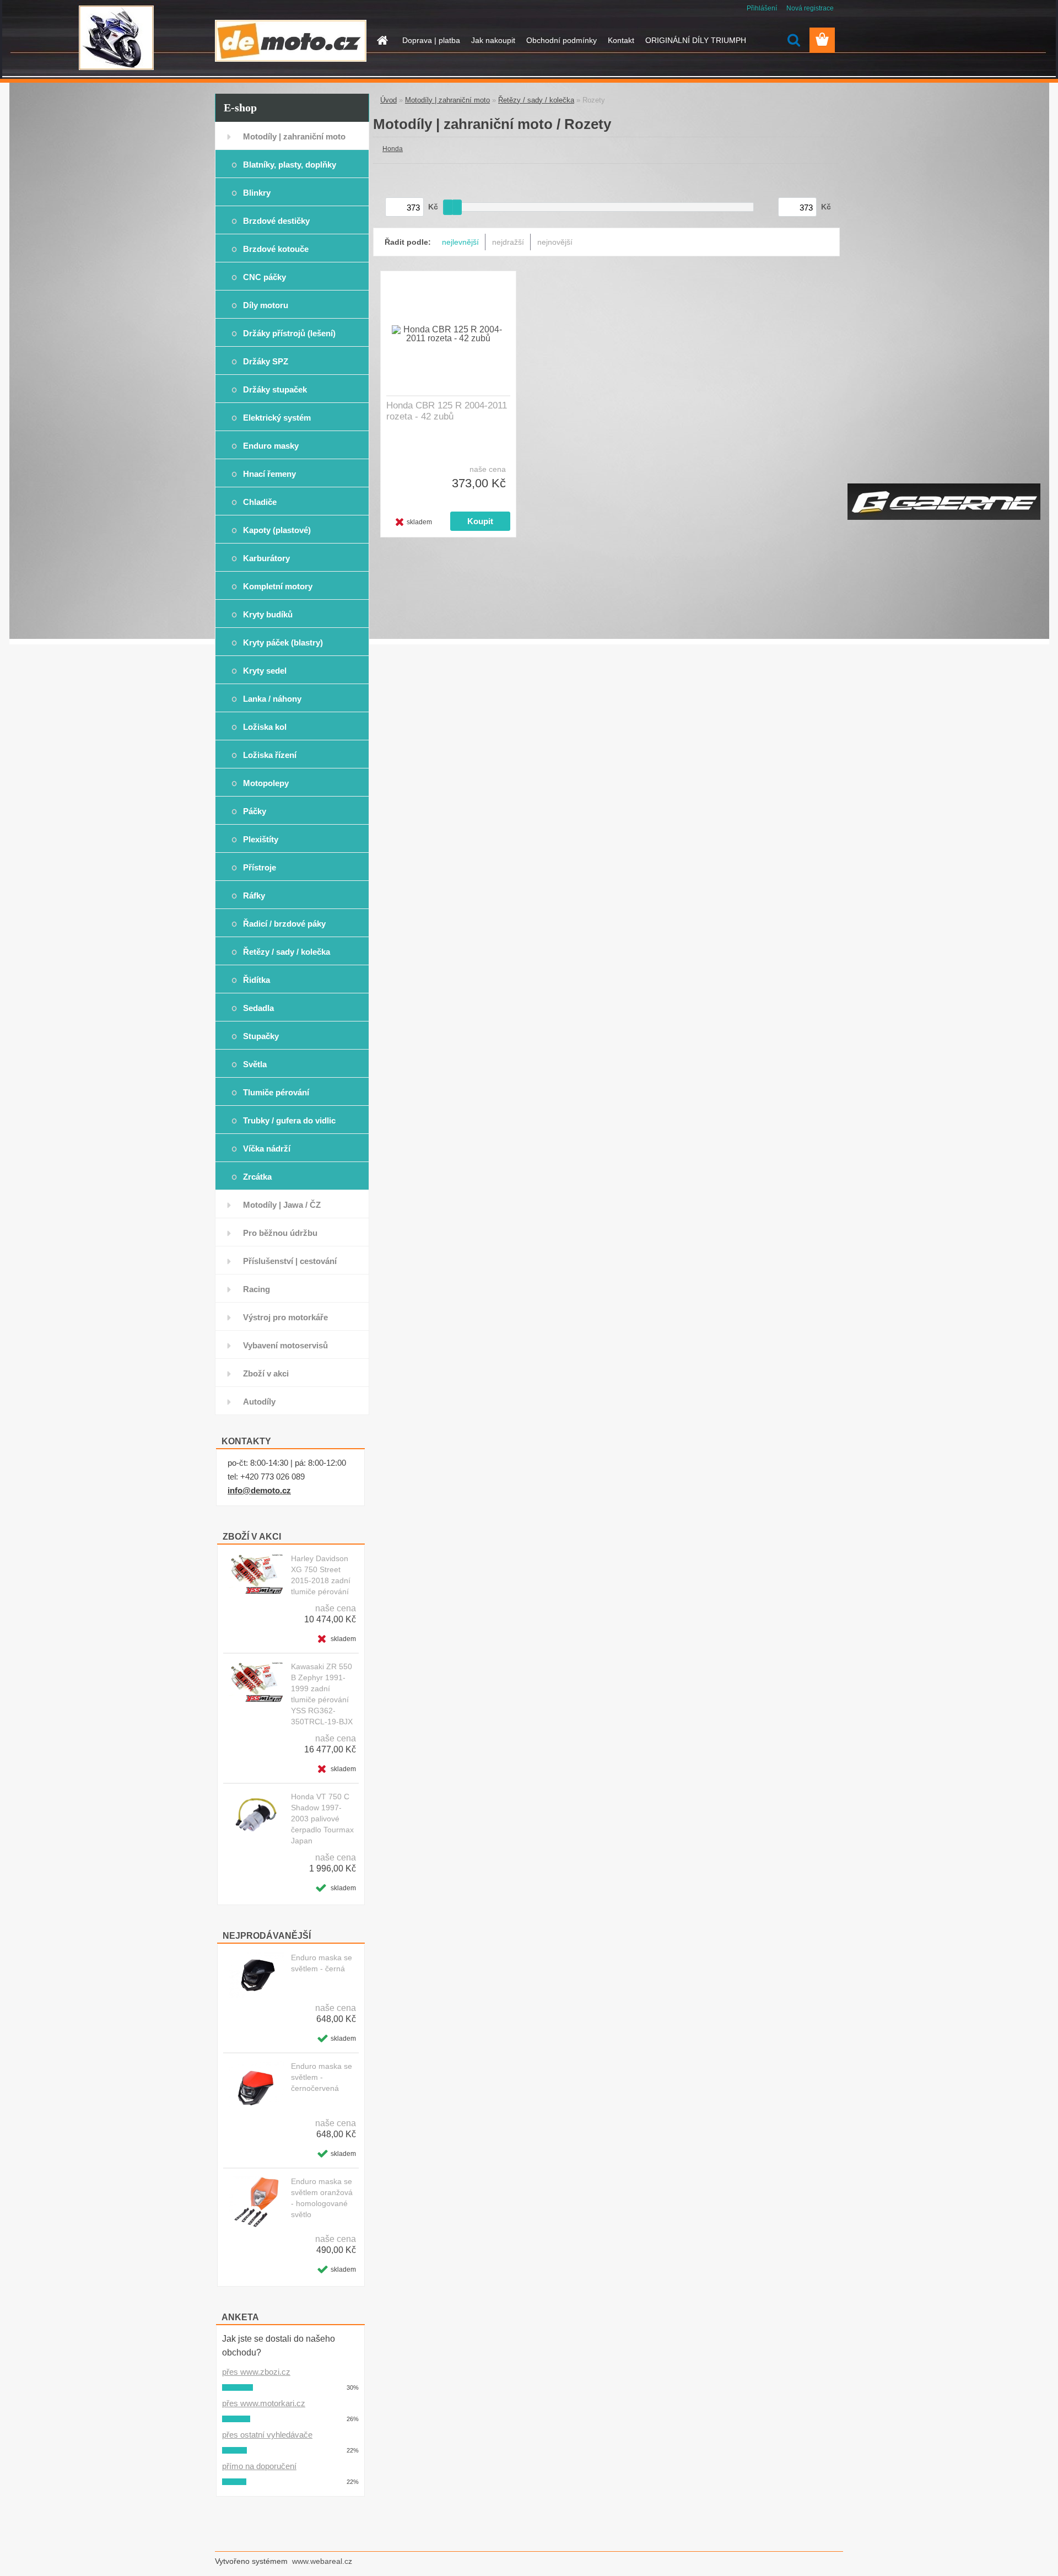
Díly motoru (266, 305)
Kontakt (621, 40)
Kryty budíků (268, 614)
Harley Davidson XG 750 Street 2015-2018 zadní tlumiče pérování (321, 1575)
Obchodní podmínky (562, 40)
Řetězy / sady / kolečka (287, 952)
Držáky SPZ (266, 361)
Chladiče (260, 502)
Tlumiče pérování (276, 1092)
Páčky (255, 811)
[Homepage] (381, 40)
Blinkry (257, 193)
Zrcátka (257, 1177)
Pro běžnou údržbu (280, 1233)
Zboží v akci (266, 1373)
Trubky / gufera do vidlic (289, 1120)
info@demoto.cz (259, 1490)
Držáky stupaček (275, 389)
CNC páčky (264, 277)
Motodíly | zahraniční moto (294, 136)
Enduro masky (271, 446)
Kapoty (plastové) (277, 530)
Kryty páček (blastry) (283, 642)
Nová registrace (810, 8)
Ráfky (254, 896)
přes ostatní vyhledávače (267, 2435)
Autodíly (259, 1402)
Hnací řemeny (269, 474)
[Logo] (291, 41)
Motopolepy (266, 783)
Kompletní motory (278, 586)
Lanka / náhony (272, 699)
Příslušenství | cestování (290, 1261)
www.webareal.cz (322, 2561)
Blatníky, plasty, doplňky (290, 165)
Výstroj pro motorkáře (285, 1317)
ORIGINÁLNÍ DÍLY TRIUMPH (696, 40)
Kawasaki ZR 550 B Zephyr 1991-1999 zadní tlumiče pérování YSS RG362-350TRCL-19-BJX (322, 1694)
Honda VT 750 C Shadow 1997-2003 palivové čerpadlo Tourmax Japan (322, 1819)
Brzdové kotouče (276, 249)
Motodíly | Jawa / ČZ (282, 1205)
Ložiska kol (265, 727)
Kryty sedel (265, 671)
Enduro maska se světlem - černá (322, 1963)
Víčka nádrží (267, 1149)
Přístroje (260, 867)
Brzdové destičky (276, 221)
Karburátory (266, 558)
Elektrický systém (277, 418)
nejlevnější (460, 242)
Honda (393, 149)
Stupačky (261, 1036)
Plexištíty (261, 839)
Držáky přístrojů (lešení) (289, 333)
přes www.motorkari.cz (264, 2403)
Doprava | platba (431, 40)
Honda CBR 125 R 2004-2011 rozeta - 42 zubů (447, 411)
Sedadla (258, 1008)
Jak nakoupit (493, 40)
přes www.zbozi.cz (256, 2372)
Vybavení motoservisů (285, 1345)
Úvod (388, 100)
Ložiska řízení (270, 755)
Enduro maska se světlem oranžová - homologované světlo (322, 2198)
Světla (255, 1064)
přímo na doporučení (259, 2466)
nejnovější (555, 242)
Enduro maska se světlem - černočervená (322, 2077)
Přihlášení (762, 8)
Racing (257, 1289)
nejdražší (508, 242)
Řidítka (257, 980)
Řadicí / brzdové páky (284, 924)
